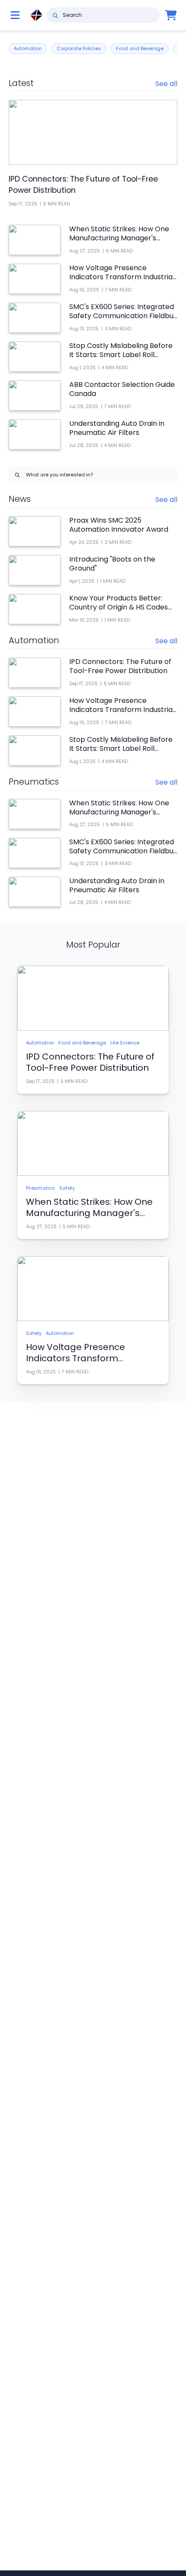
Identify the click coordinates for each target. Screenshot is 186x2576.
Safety (67, 1188)
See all (166, 84)
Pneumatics (40, 1188)
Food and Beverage (140, 48)
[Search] (55, 15)
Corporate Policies (79, 48)
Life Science (125, 1043)
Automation (28, 48)
